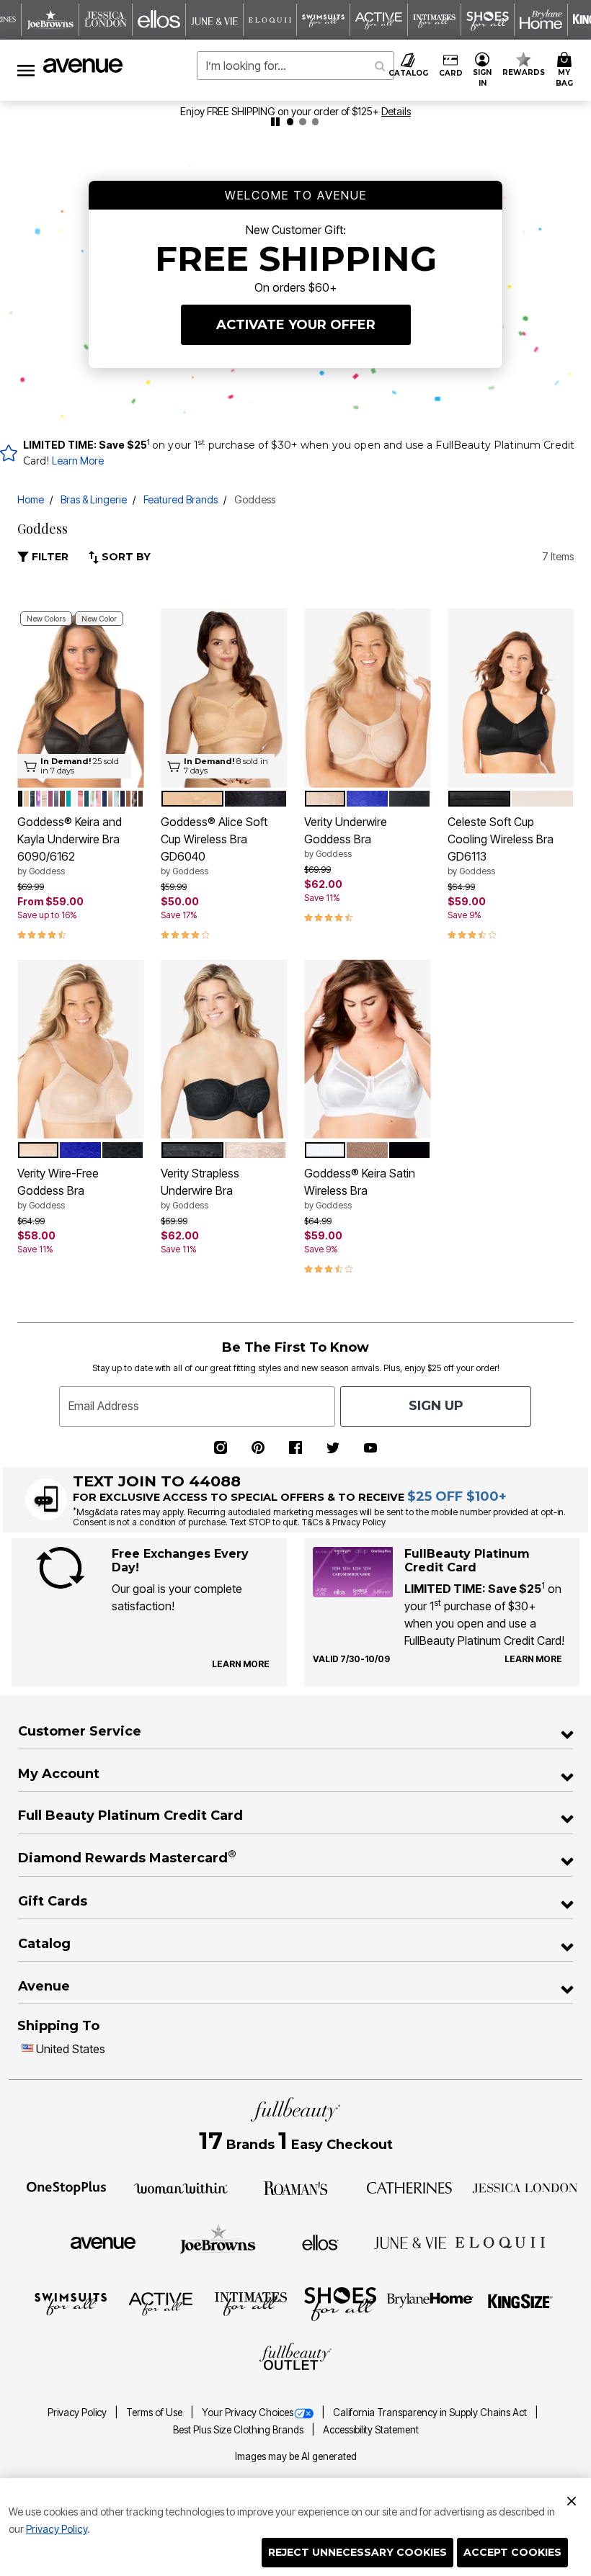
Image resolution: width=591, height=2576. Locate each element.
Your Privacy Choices (248, 2413)
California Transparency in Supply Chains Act (431, 2413)
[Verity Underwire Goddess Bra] (367, 698)
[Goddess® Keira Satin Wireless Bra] (367, 1049)
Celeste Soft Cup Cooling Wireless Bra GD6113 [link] (501, 845)
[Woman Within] (181, 2187)
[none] (80, 698)
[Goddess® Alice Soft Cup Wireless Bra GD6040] (224, 698)
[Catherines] (410, 2187)
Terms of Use (155, 2413)
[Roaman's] (295, 2187)
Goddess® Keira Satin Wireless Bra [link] (360, 1188)
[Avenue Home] (84, 66)
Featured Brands (181, 499)
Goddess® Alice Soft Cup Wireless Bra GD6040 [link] (214, 845)
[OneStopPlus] (66, 2187)
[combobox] (295, 66)
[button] (483, 70)
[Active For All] (161, 2303)
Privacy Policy (57, 2529)
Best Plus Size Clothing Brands (239, 2430)
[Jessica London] (525, 2187)
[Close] (572, 2499)
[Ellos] (320, 2242)
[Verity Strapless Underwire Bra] (224, 1049)
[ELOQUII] (501, 2240)
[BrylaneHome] (431, 2303)
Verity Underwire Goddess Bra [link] (346, 837)
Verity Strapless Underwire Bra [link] (200, 1188)
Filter (49, 557)
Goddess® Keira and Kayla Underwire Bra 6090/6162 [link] (70, 845)
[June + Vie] (410, 2242)
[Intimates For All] (251, 2303)
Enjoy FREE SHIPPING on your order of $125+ (295, 111)
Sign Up (436, 1406)
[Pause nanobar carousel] (275, 122)
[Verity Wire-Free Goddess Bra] (80, 1049)
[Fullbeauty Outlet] (295, 2358)
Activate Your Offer (296, 325)
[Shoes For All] (340, 2303)
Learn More (78, 461)
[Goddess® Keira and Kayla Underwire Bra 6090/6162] (80, 698)
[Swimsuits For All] (71, 2303)
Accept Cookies (512, 2552)
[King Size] (520, 2303)
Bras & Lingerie (94, 499)
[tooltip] (50, 20)
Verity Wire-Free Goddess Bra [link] (58, 1188)
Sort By (125, 557)
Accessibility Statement (371, 2430)
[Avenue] (103, 2242)
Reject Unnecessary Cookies (357, 2552)
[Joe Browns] (218, 2240)
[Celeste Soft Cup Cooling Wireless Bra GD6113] (511, 698)
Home (31, 499)
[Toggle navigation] (26, 70)
